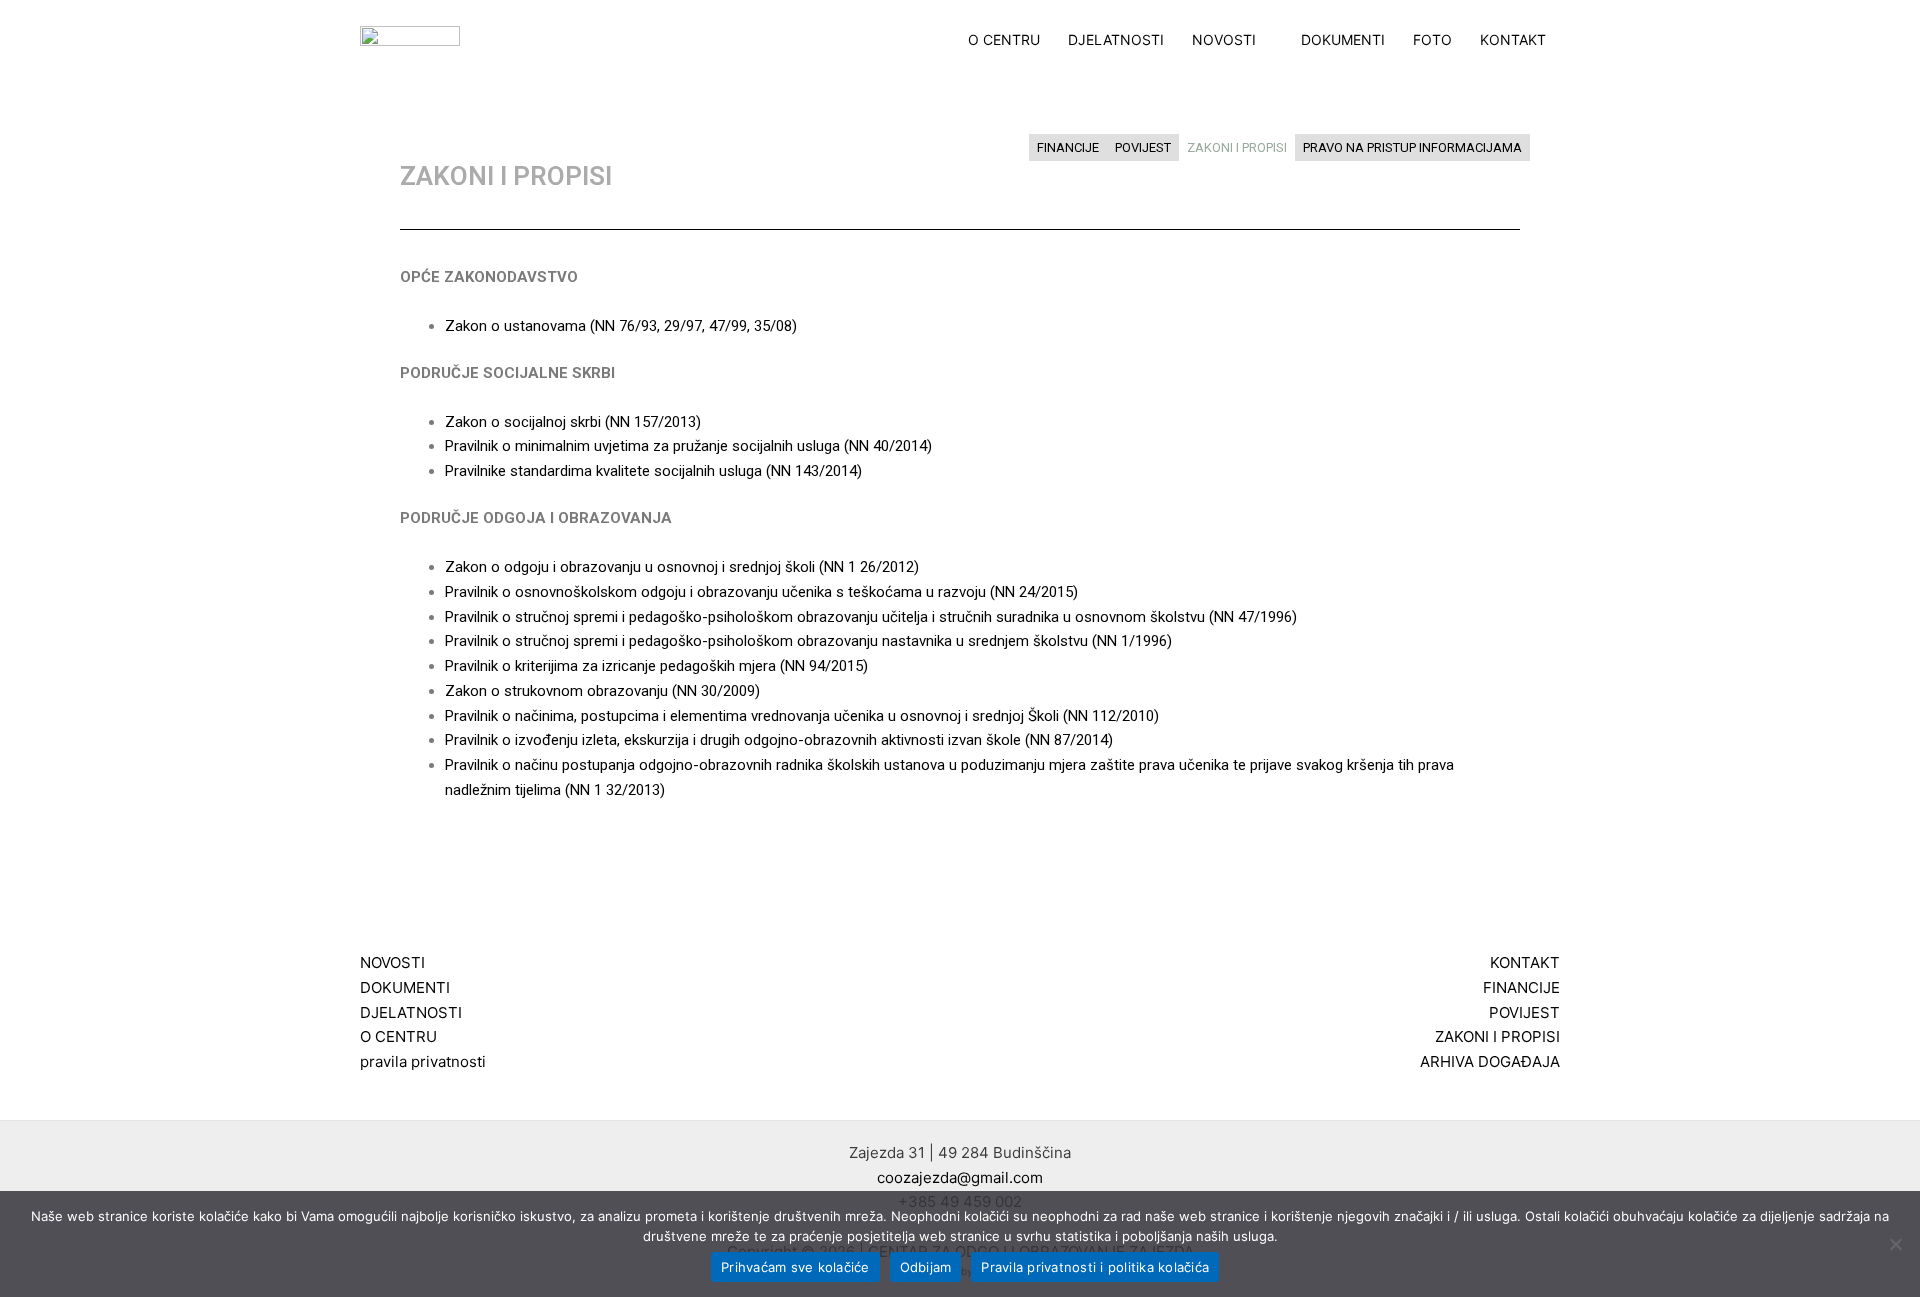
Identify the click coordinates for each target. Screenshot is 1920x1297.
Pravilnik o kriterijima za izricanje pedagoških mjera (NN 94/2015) (656, 666)
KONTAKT (1513, 40)
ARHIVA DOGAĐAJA (1490, 1061)
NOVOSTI (1224, 40)
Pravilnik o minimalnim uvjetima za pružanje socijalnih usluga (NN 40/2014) (688, 446)
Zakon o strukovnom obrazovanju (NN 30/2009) (602, 691)
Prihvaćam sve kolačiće (795, 1267)
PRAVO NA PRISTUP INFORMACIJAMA (1412, 147)
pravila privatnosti (423, 1061)
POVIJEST (1143, 147)
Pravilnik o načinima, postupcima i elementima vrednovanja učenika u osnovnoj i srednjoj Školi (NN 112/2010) (802, 716)
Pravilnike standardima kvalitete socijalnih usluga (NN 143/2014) (653, 471)
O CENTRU (1004, 40)
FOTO (1432, 40)
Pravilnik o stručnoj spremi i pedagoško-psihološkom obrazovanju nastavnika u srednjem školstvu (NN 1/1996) (808, 641)
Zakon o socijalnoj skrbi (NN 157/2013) (573, 422)
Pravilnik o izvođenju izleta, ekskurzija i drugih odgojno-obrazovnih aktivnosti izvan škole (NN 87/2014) (779, 740)
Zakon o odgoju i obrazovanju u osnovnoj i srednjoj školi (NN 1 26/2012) (682, 567)
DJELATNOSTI (1116, 40)
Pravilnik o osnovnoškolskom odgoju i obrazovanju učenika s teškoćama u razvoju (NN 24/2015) (761, 592)
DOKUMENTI (1343, 40)
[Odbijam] (1895, 1244)
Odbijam (926, 1267)
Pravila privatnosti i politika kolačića (1095, 1267)
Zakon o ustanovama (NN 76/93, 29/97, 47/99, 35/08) (621, 326)
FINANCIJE (1068, 147)
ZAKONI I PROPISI (1237, 147)
